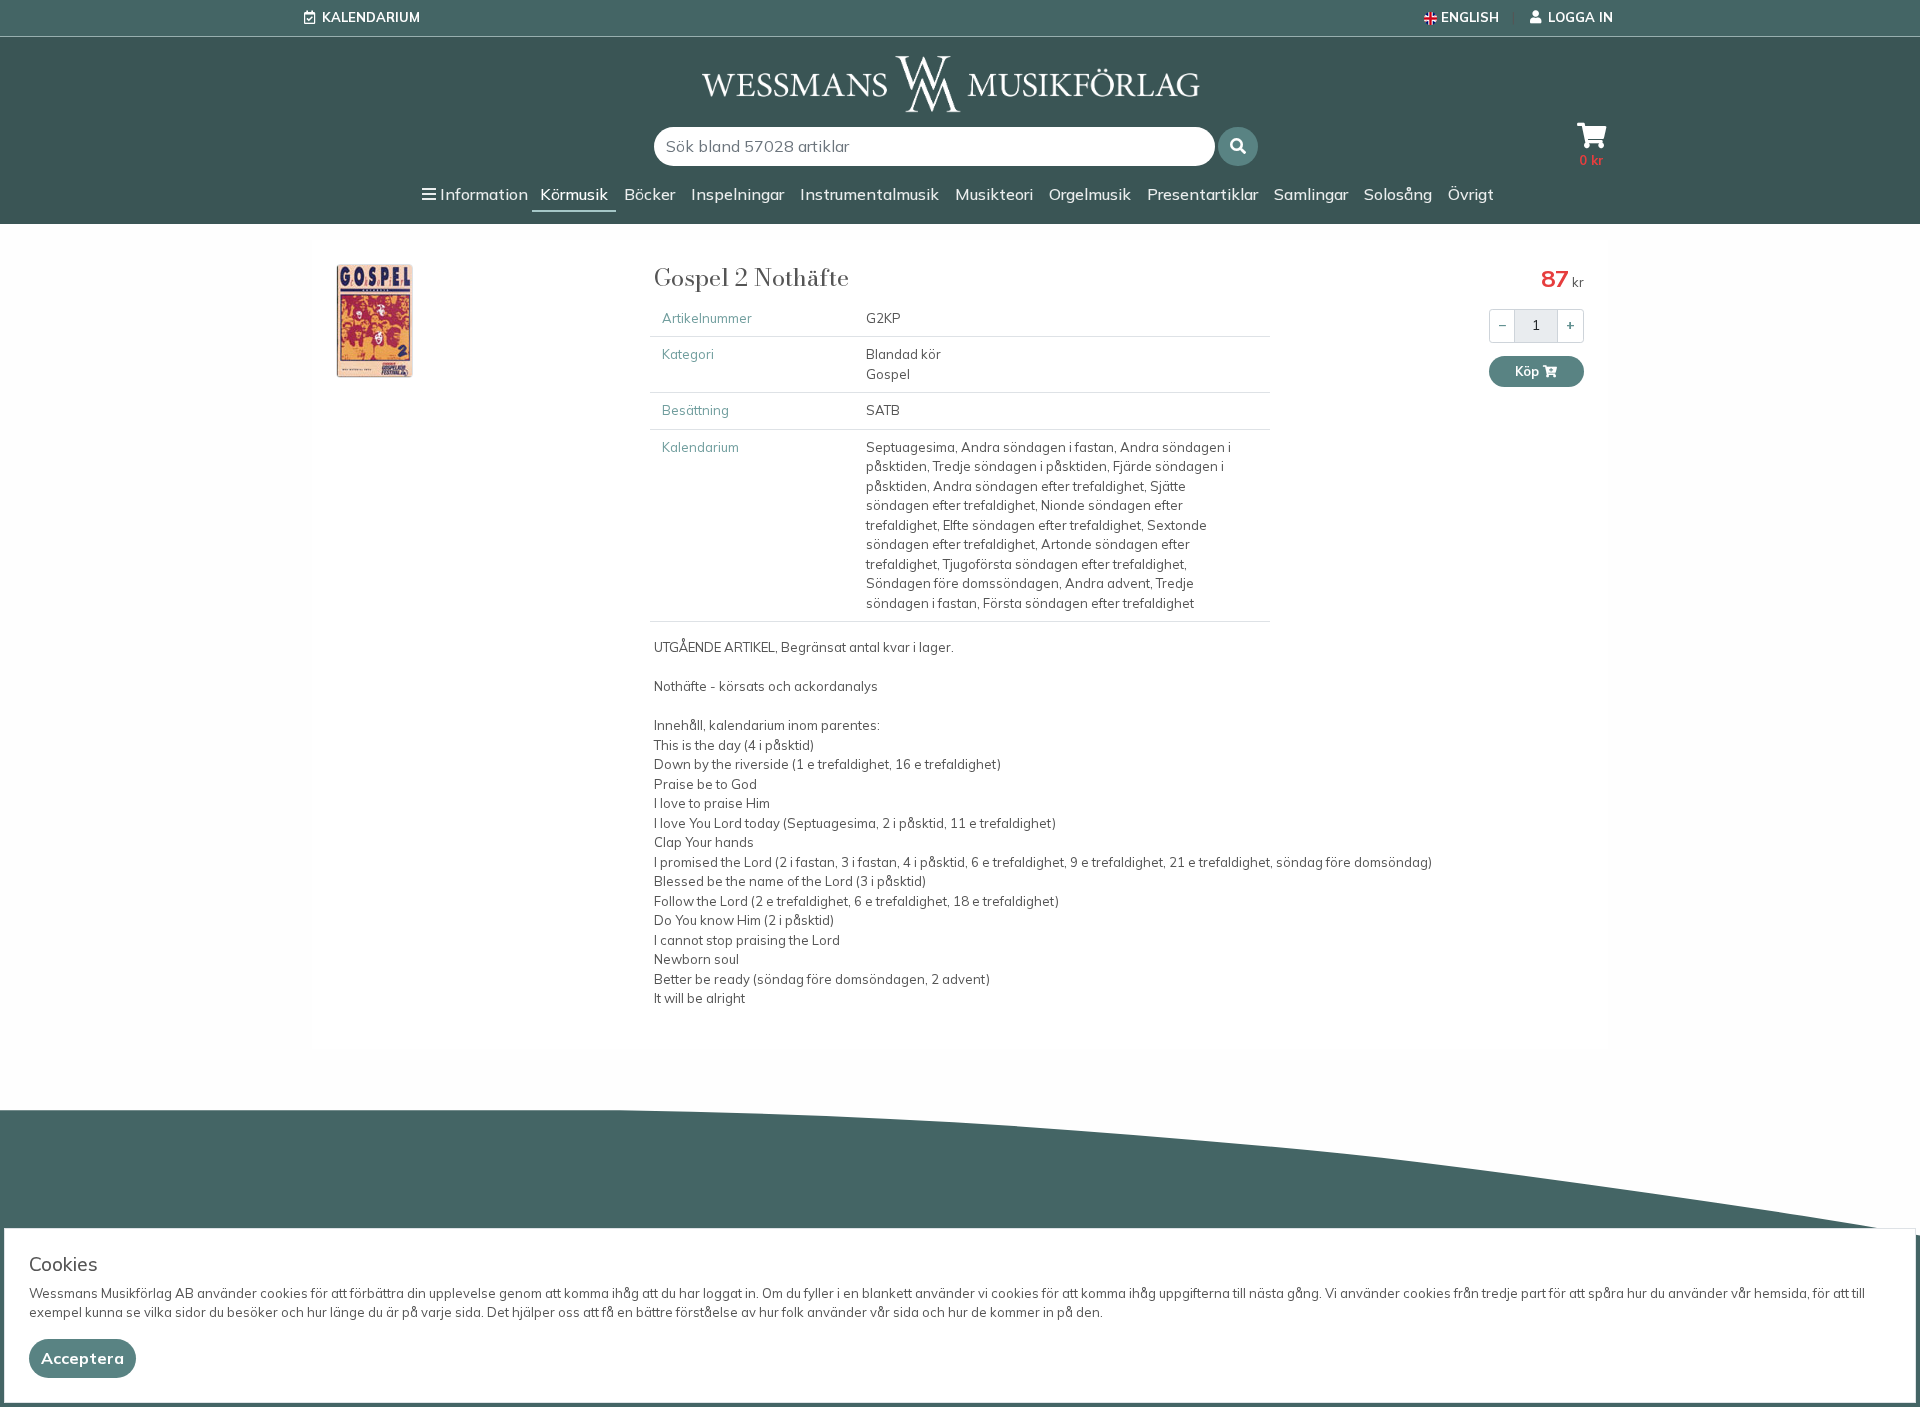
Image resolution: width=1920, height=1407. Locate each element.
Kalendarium (371, 17)
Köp (1528, 371)
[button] (1238, 146)
